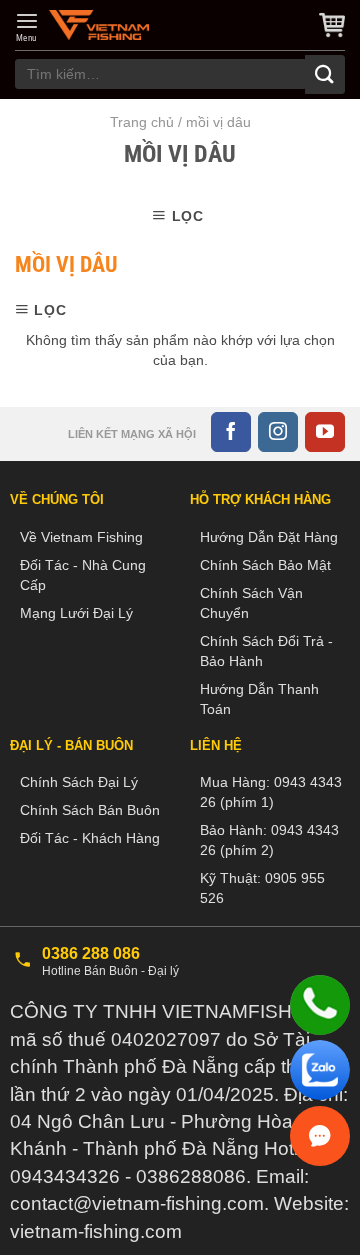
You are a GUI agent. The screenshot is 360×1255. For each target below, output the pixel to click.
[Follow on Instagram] (278, 432)
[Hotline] (320, 1005)
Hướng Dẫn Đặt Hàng (269, 537)
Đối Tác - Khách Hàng (90, 838)
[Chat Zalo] (320, 1070)
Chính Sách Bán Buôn (90, 810)
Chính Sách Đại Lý (79, 782)
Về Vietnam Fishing (81, 537)
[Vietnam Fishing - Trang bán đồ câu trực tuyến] (99, 25)
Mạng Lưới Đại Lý (76, 613)
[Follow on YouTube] (325, 432)
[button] (27, 27)
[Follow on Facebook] (231, 432)
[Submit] (325, 74)
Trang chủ (142, 122)
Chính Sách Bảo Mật (265, 565)
